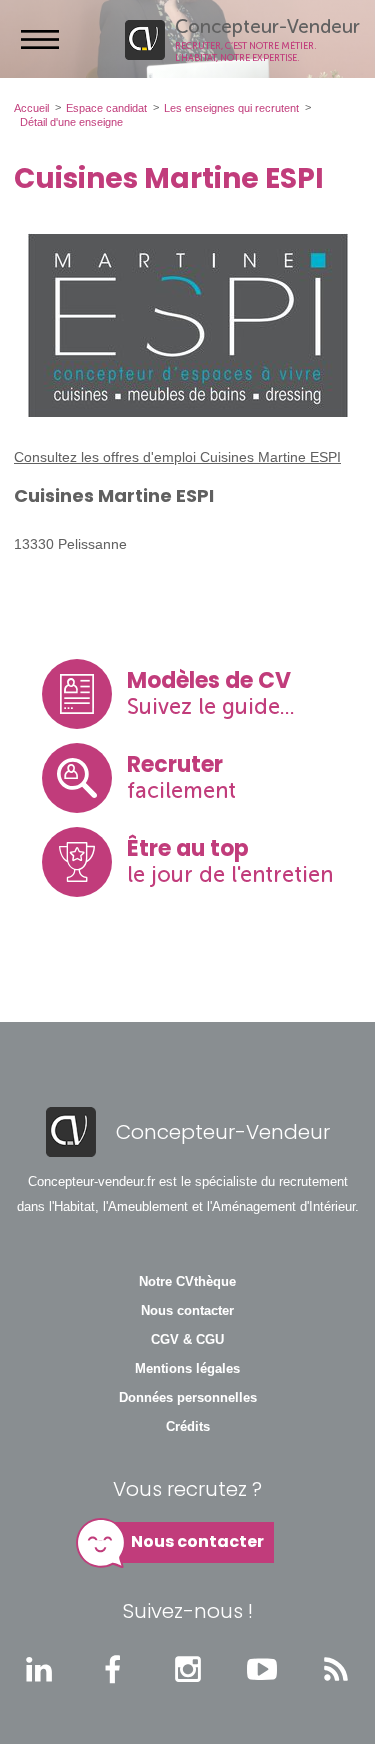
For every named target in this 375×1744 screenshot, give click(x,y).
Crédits (188, 1427)
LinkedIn (39, 1669)
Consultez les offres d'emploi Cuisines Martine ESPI (177, 457)
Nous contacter (187, 1311)
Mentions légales (187, 1369)
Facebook (113, 1669)
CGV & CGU (187, 1340)
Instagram (188, 1669)
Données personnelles (188, 1398)
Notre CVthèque (187, 1282)
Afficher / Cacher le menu (40, 39)
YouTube (262, 1669)
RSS (336, 1669)
